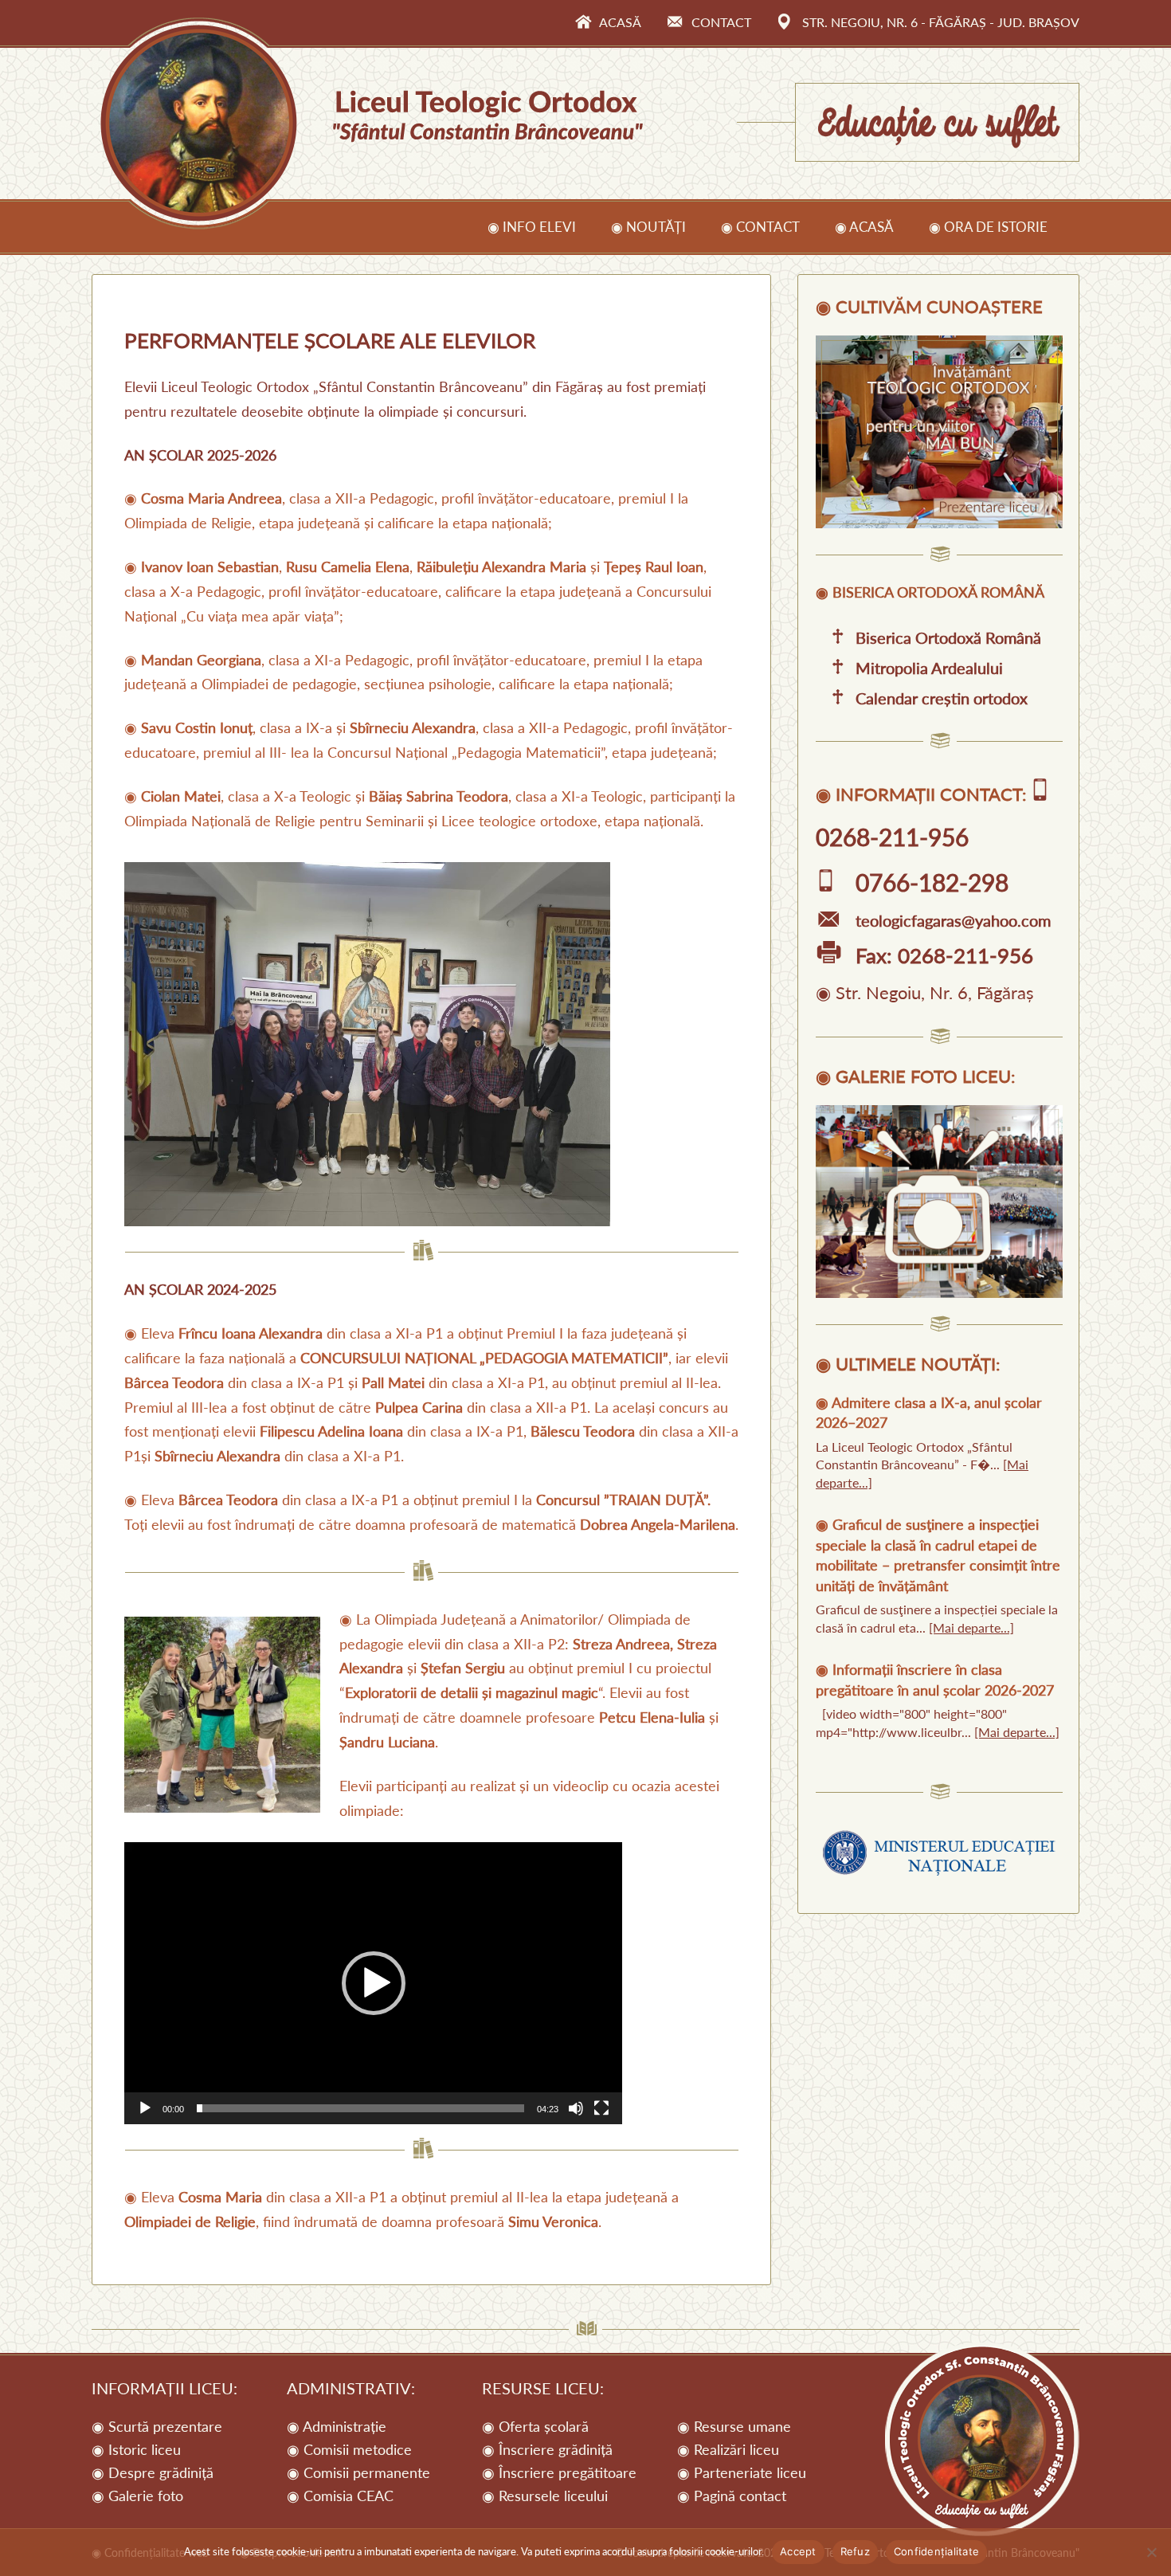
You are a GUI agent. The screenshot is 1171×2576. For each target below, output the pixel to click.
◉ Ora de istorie (988, 227)
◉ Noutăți (648, 227)
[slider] (360, 2108)
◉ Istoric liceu (136, 2449)
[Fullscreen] (601, 2108)
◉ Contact (760, 227)
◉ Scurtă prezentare (157, 2426)
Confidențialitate (936, 2551)
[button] (374, 1983)
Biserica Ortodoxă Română (948, 637)
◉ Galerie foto (137, 2496)
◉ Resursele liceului (545, 2496)
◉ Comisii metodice (349, 2449)
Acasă (620, 22)
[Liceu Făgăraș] (939, 523)
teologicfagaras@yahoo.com (953, 920)
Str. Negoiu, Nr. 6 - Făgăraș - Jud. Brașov (941, 22)
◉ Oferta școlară (535, 2426)
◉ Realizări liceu (728, 2449)
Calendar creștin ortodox (942, 698)
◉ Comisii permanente (358, 2472)
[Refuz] (1151, 2552)
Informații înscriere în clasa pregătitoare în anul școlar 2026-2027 (935, 1679)
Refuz (855, 2551)
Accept (798, 2551)
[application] (373, 1983)
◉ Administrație (337, 2426)
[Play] (145, 2108)
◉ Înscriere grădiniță (547, 2449)
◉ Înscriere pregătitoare (559, 2472)
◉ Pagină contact (732, 2496)
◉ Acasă (864, 227)
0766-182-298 (932, 882)
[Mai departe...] (971, 1627)
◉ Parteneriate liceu (742, 2472)
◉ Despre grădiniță (153, 2472)
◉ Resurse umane (734, 2426)
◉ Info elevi (532, 227)
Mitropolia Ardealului (929, 668)
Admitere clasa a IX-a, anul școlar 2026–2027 (929, 1412)
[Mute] (576, 2108)
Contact (721, 22)
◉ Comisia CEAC (340, 2496)
